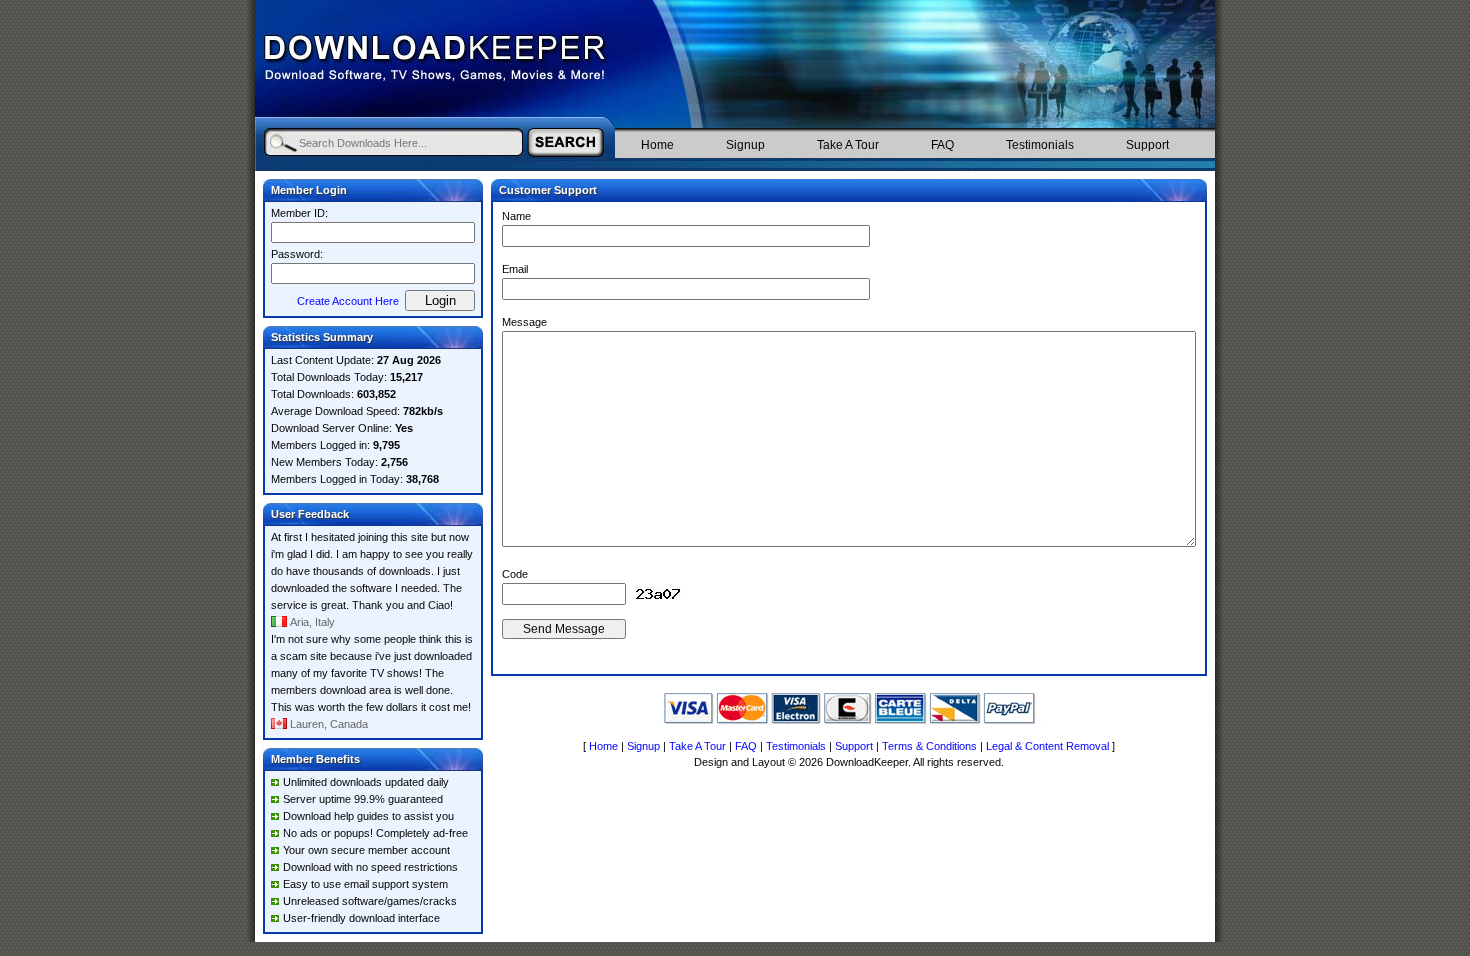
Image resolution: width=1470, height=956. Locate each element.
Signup (745, 145)
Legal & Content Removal (1047, 746)
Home (657, 145)
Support (1147, 145)
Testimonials (1040, 145)
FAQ (942, 145)
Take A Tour (848, 145)
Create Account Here (348, 301)
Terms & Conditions (929, 746)
